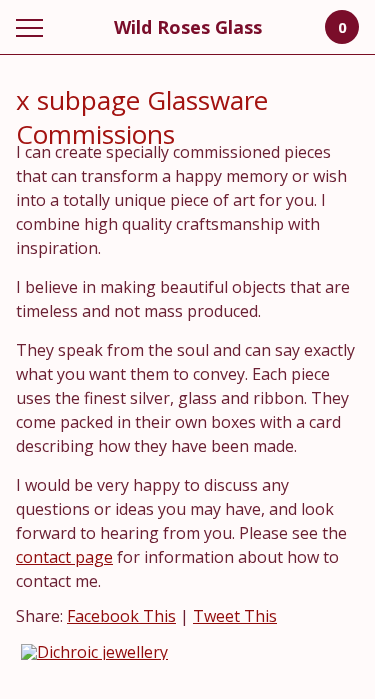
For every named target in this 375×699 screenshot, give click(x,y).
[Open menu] (33, 27)
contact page (64, 557)
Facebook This (121, 616)
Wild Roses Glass (188, 27)
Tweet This (235, 616)
